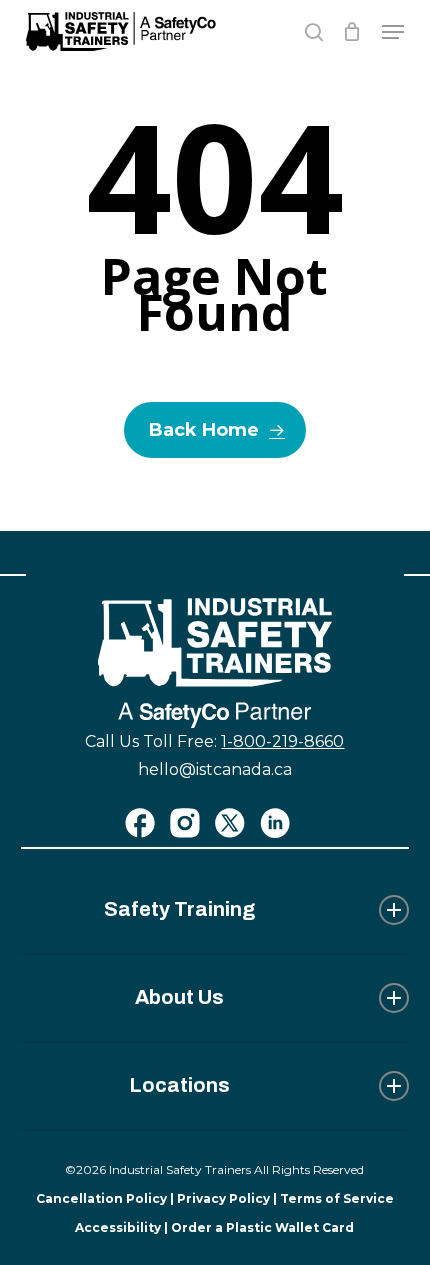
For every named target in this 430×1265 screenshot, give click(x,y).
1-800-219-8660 (282, 741)
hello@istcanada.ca (215, 769)
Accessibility (118, 1227)
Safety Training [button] (179, 909)
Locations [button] (179, 1085)
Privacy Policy (223, 1198)
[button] (393, 32)
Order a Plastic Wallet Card (262, 1227)
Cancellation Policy (101, 1198)
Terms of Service (337, 1198)
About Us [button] (179, 997)
